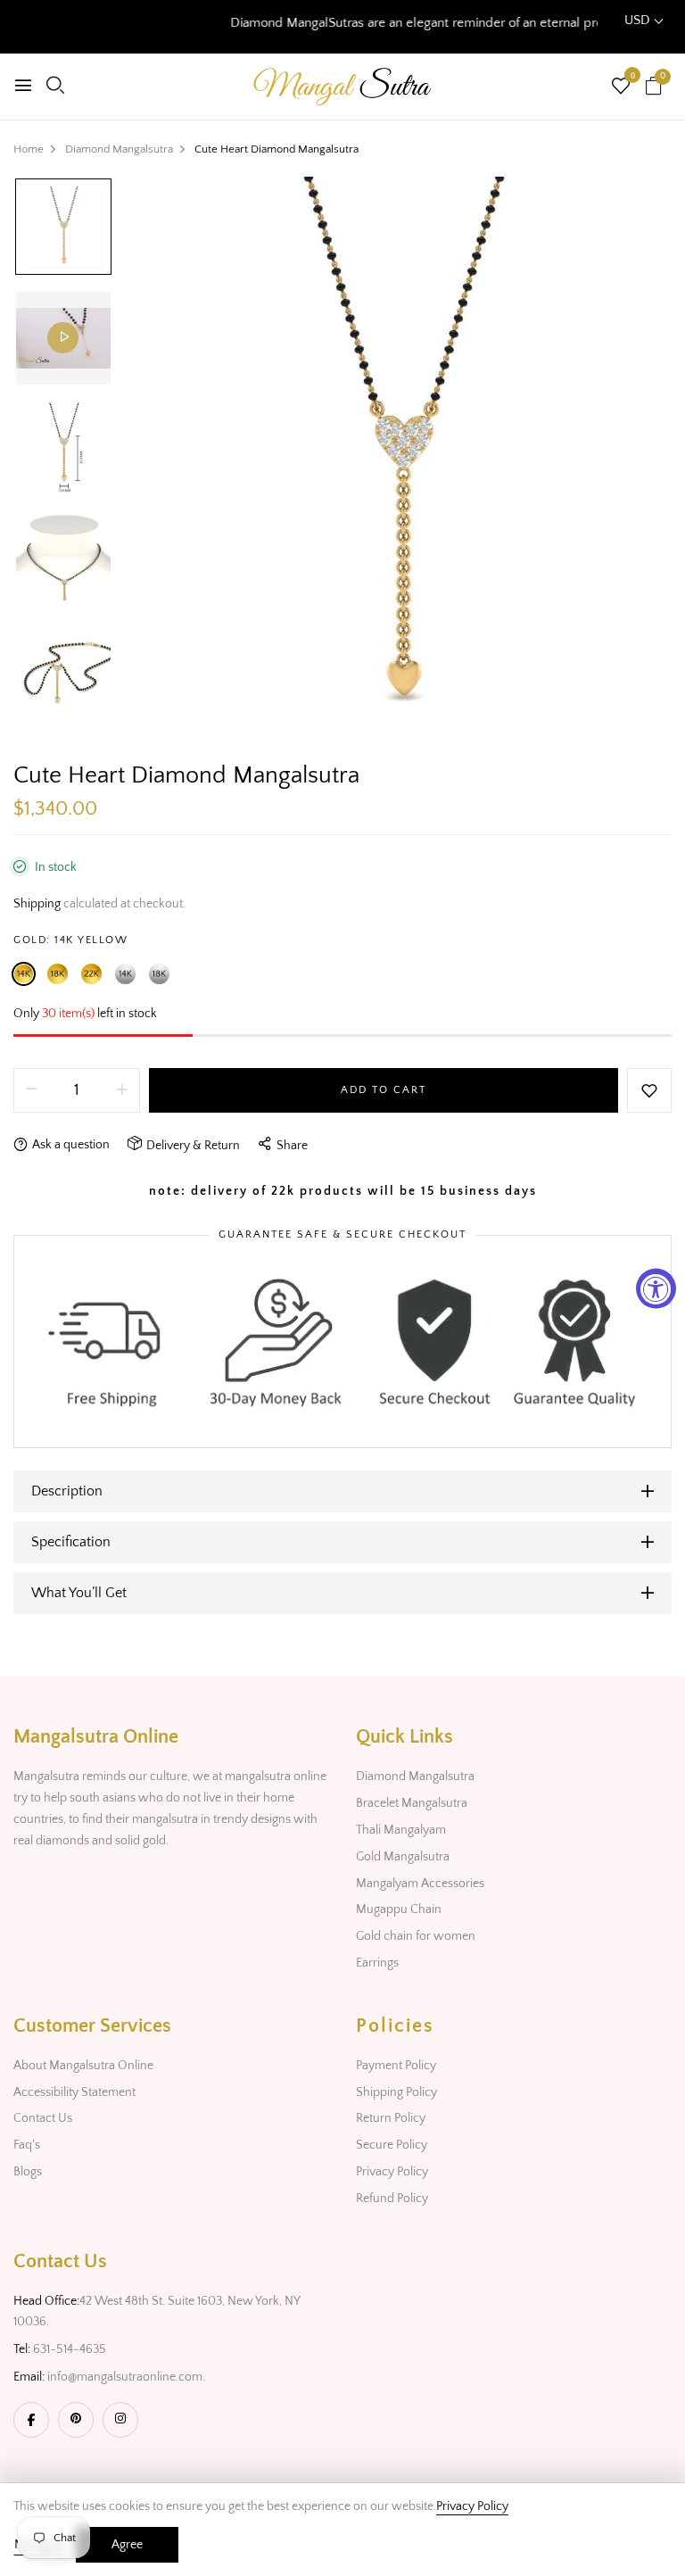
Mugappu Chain (399, 1909)
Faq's (27, 2145)
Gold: (70, 940)
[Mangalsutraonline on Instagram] (120, 2420)
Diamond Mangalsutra (415, 1777)
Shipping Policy (396, 2092)
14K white (125, 974)
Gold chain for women (416, 1936)
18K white (159, 974)
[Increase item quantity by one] (122, 1090)
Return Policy (391, 2118)
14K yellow (24, 974)
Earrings (377, 1963)
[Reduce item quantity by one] (31, 1090)
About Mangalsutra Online (83, 2066)
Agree (127, 2545)
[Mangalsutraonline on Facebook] (31, 2420)
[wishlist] (621, 88)
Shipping (37, 904)
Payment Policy (396, 2066)
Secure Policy (392, 2145)
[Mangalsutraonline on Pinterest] (76, 2420)
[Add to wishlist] (649, 1090)
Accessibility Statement (74, 2092)
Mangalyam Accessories (420, 1884)
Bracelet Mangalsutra (412, 1803)
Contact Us (43, 2118)
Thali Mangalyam (401, 1830)
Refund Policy (392, 2199)
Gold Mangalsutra (403, 1857)
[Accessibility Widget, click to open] (656, 1288)
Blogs (28, 2172)
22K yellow (91, 974)
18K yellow (58, 974)
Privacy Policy (392, 2172)
